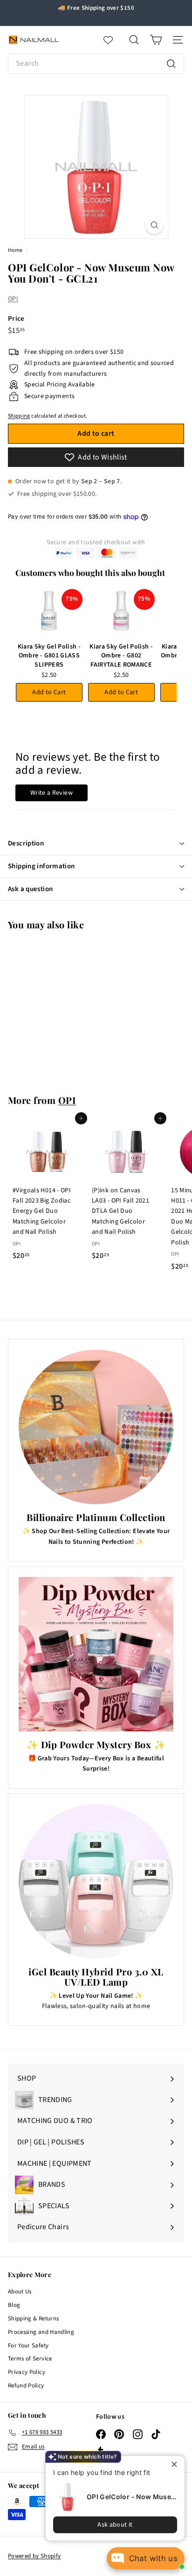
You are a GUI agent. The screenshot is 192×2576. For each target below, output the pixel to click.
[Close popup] (176, 2464)
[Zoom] (154, 225)
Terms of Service (30, 2359)
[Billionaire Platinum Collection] (96, 1427)
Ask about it (115, 2525)
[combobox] (96, 64)
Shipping (19, 416)
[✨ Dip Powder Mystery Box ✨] (96, 1654)
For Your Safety (28, 2346)
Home (16, 250)
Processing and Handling (41, 2332)
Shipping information (41, 866)
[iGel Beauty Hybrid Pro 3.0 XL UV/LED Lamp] (96, 1881)
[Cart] (156, 40)
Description (26, 843)
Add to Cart (49, 692)
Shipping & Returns (33, 2319)
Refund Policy (26, 2386)
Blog (14, 2305)
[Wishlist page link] (113, 40)
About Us (20, 2292)
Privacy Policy (27, 2372)
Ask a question (30, 889)
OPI (13, 299)
